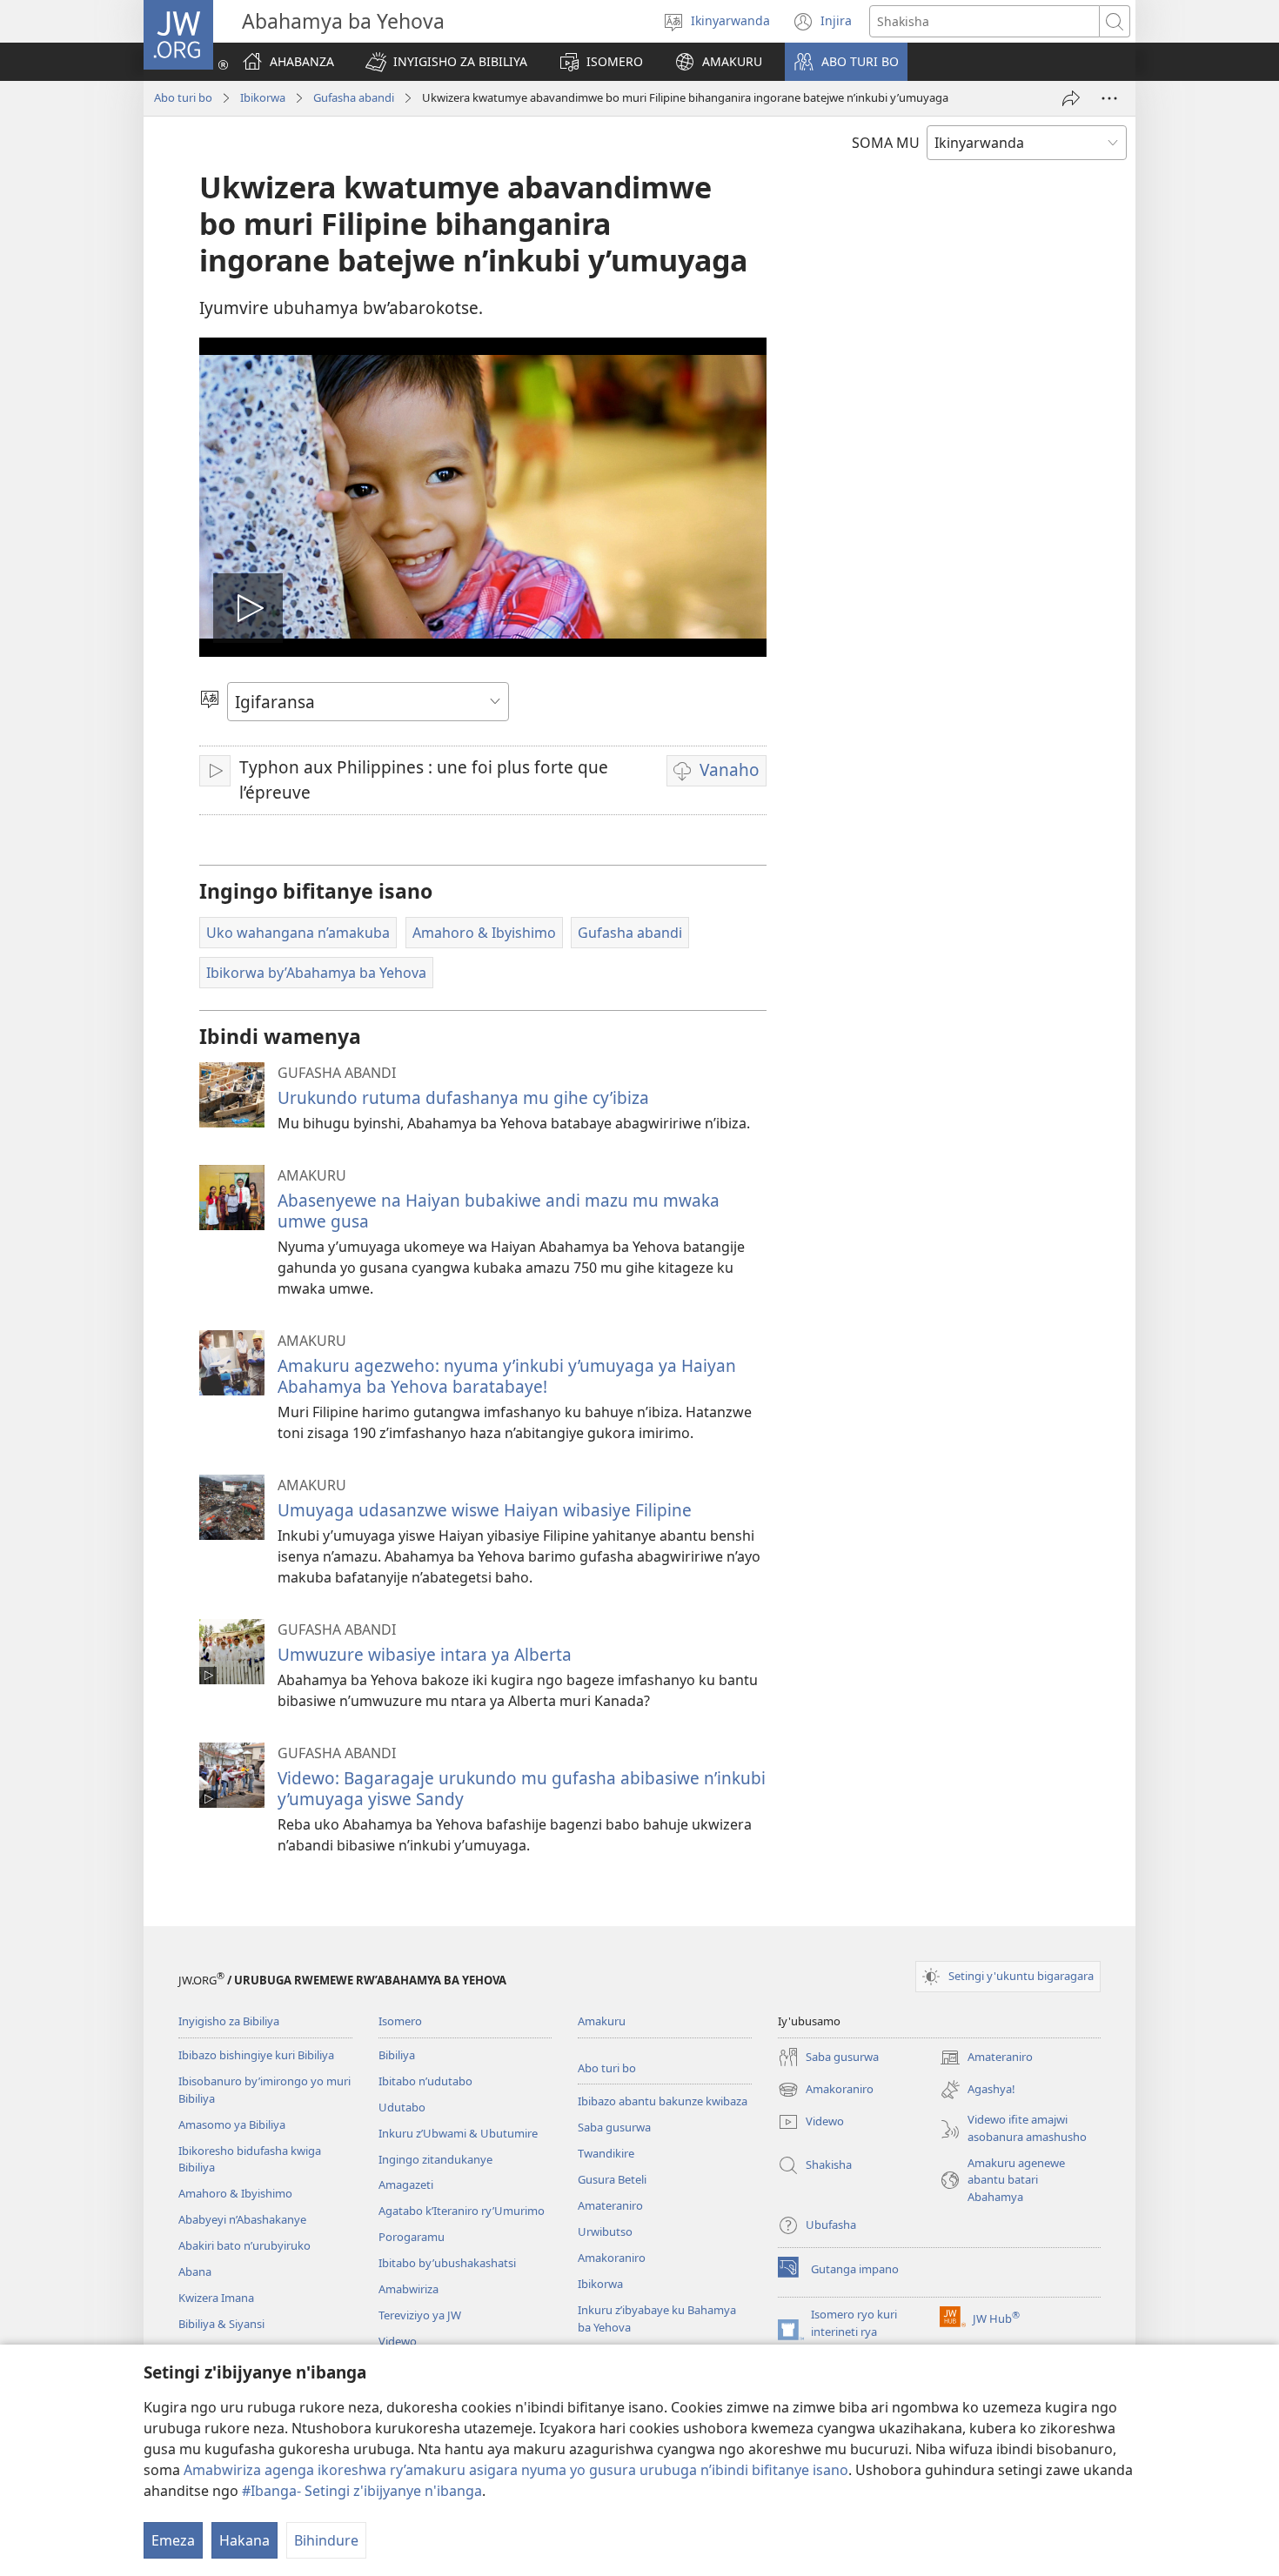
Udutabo (402, 2107)
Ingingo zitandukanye (435, 2159)
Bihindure (326, 2540)
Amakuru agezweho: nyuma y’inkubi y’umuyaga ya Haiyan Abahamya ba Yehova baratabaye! (507, 1376)
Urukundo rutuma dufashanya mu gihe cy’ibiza (463, 1097)
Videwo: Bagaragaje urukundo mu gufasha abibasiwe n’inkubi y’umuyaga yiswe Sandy (522, 1788)
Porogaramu (412, 2237)
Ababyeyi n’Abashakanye (242, 2219)
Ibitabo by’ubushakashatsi (447, 2263)
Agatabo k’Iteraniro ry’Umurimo (462, 2211)
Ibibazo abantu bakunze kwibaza (663, 2101)
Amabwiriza (408, 2289)
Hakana (244, 2540)
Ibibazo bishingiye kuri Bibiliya (256, 2055)
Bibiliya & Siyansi (221, 2324)
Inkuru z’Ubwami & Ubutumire (458, 2133)
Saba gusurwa (614, 2127)
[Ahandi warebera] (1109, 98)
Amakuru (602, 2021)
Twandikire (606, 2153)
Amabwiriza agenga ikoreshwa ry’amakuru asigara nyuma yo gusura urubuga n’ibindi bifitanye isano (516, 2470)
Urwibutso (605, 2231)
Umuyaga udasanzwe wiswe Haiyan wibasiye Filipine (485, 1510)
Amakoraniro (612, 2258)
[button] (446, 62)
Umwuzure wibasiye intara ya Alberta (425, 1654)
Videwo (398, 2341)
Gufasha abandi (354, 97)
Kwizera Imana (216, 2298)
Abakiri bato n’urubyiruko (244, 2245)
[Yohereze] (1071, 98)
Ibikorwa (263, 97)
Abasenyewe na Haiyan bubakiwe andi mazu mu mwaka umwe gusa (499, 1211)
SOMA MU (886, 143)
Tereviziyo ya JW (420, 2315)
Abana (195, 2272)
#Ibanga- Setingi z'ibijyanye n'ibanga (362, 2491)
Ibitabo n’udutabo (425, 2081)
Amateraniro (610, 2205)
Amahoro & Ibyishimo (235, 2193)
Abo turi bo (183, 97)
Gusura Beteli (612, 2179)
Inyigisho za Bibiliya (229, 2021)
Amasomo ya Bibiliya (232, 2124)
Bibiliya (397, 2055)
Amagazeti (406, 2185)
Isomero (400, 2021)
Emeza (173, 2540)
